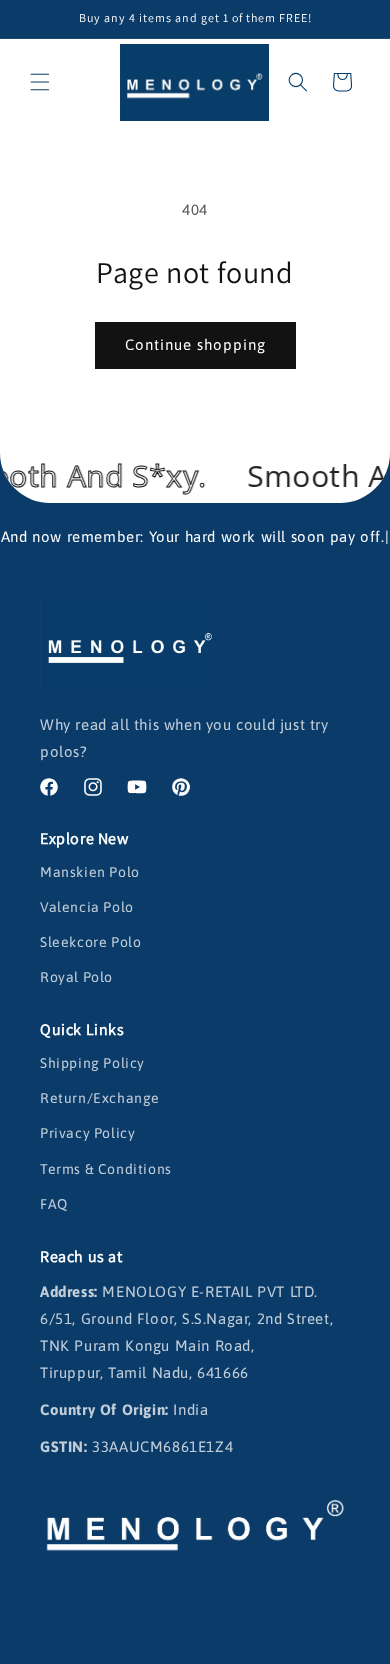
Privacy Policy (87, 1133)
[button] (40, 82)
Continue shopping (195, 344)
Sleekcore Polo (90, 942)
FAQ (54, 1204)
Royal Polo (76, 977)
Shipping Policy (92, 1063)
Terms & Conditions (106, 1169)
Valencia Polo (87, 907)
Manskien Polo (90, 872)
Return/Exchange (100, 1098)
